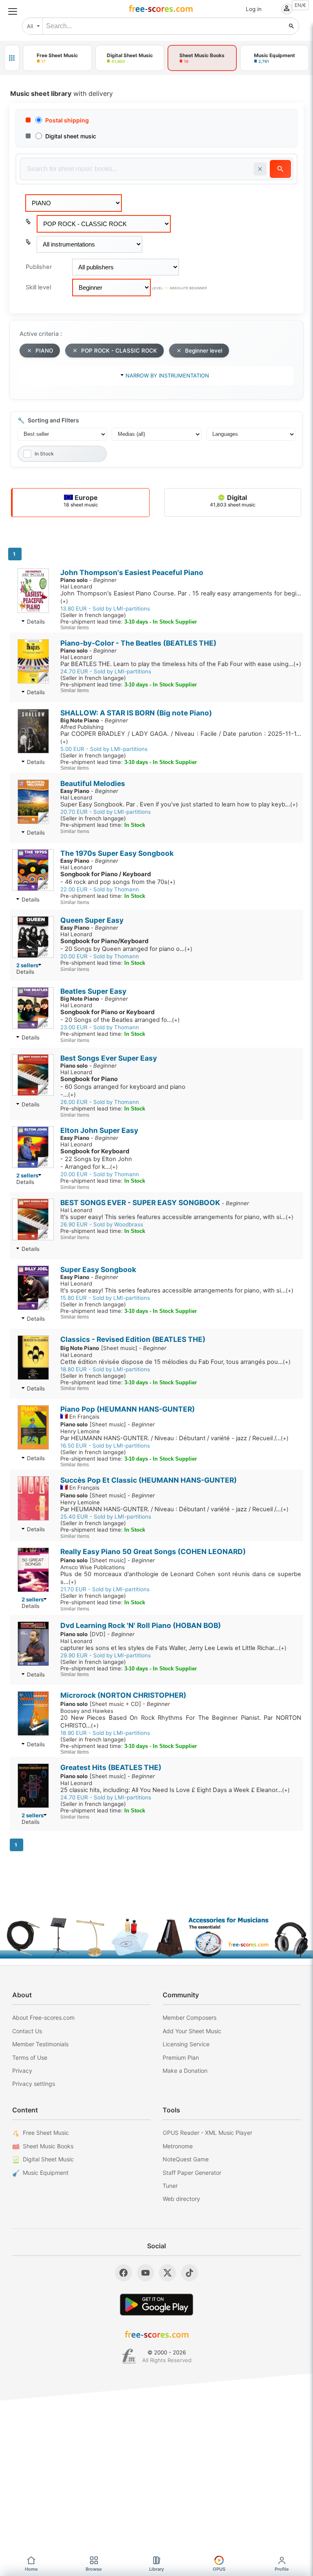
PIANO (44, 351)
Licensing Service (186, 2044)
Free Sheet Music (46, 2133)
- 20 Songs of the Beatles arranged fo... (120, 1016)
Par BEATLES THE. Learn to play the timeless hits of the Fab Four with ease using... (181, 664)
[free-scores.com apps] (12, 58)
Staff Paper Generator (192, 2173)
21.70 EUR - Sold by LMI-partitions (105, 1589)
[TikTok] (190, 2273)
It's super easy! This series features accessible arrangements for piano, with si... (177, 1217)
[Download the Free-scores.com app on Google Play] (156, 2304)
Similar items (75, 628)
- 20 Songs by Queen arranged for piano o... (126, 945)
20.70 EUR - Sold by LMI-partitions (106, 812)
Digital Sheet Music (48, 2159)
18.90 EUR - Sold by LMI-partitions (105, 1733)
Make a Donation (185, 2071)
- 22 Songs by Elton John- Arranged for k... (96, 1159)
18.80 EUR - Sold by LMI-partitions (105, 1369)
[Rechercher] (291, 26)
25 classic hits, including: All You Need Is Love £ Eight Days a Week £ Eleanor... (175, 1790)
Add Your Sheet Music (192, 2031)
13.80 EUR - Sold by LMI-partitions (105, 608)
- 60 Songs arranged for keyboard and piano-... (123, 1087)
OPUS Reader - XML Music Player (207, 2133)
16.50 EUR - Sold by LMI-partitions (105, 1446)
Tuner (170, 2186)
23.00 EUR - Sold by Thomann (100, 1027)
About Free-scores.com (43, 2017)
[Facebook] (123, 2273)
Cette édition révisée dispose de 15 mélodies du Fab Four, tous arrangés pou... (175, 1362)
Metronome (178, 2146)
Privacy (22, 2071)
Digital (233, 501)
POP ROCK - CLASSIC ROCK (119, 351)
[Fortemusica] (129, 2356)
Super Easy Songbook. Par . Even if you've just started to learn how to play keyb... (179, 804)
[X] (168, 2273)
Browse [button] (94, 2569)
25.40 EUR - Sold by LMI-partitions (106, 1517)
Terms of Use (30, 2057)
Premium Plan (181, 2057)
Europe (81, 501)
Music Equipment (46, 2173)
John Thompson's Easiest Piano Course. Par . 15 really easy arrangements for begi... (181, 597)
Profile (282, 2569)
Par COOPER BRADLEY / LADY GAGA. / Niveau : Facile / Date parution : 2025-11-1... (181, 737)
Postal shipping (67, 120)
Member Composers (190, 2017)
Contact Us (27, 2031)
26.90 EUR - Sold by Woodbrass (102, 1224)
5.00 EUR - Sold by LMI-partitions (104, 749)
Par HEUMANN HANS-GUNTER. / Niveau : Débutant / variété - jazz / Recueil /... (174, 1438)
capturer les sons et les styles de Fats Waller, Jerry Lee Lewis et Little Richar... (173, 1648)
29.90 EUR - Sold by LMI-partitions (106, 1655)
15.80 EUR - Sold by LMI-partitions (105, 1298)
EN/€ (300, 5)
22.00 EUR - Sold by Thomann (100, 889)
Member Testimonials (40, 2044)
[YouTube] (145, 2273)
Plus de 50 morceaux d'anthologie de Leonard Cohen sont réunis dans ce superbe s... (181, 1578)
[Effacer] (260, 169)
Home (31, 2569)
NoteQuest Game (186, 2159)
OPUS (219, 2569)
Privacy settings (34, 2084)
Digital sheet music (71, 136)
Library (156, 2569)
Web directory (181, 2199)
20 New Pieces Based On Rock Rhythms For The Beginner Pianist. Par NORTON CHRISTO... (181, 1722)
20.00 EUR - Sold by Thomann (100, 956)
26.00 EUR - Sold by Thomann (100, 1102)
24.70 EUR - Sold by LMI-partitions (106, 671)
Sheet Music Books (48, 2146)
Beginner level (204, 351)
